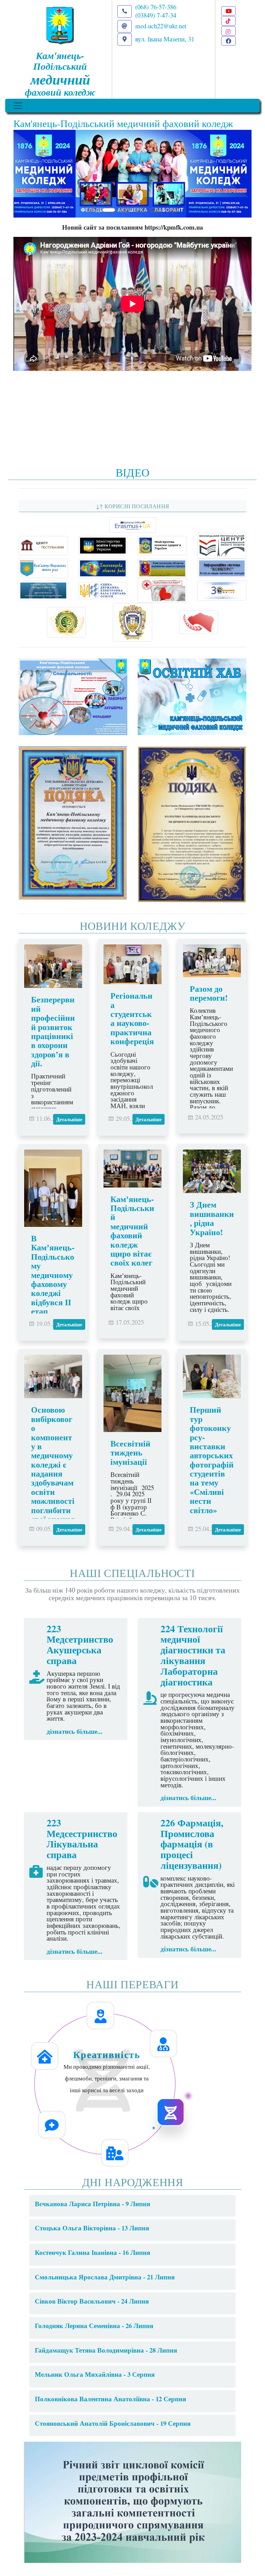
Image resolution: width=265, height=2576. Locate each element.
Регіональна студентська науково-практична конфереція (132, 1018)
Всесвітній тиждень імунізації (130, 1452)
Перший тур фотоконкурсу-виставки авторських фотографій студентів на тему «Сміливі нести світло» (212, 1459)
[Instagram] (228, 31)
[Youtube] (228, 11)
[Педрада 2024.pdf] (132, 2501)
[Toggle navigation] (18, 106)
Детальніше (69, 1119)
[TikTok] (228, 21)
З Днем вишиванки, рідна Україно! (212, 1218)
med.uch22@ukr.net (161, 26)
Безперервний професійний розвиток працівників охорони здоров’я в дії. (53, 1031)
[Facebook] (228, 41)
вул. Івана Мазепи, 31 (165, 39)
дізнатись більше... (75, 1731)
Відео (133, 472)
